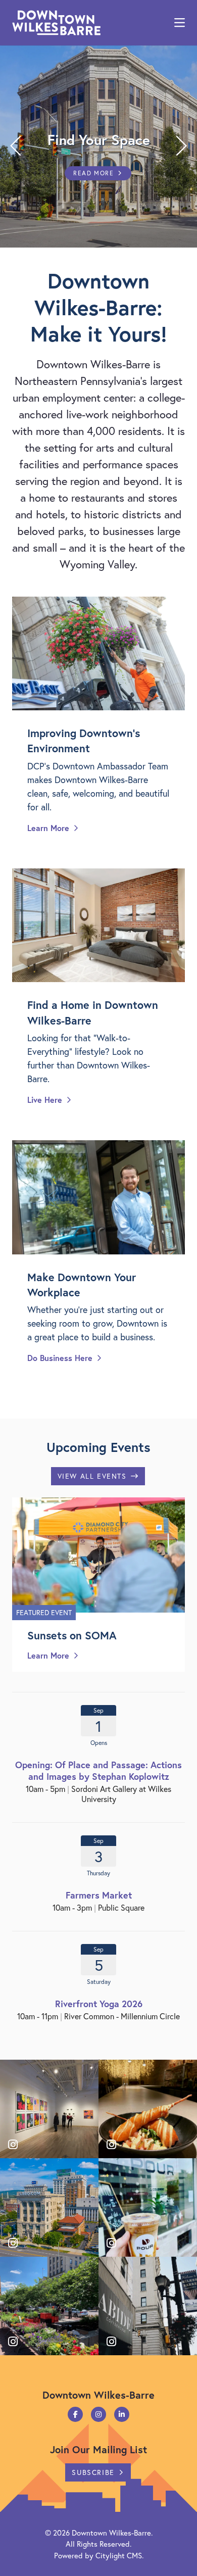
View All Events (92, 1476)
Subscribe (93, 2472)
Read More (93, 173)
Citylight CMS (119, 2555)
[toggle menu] (180, 23)
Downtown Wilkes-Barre (111, 2533)
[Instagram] (98, 2414)
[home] (56, 23)
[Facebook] (75, 2414)
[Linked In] (122, 2414)
